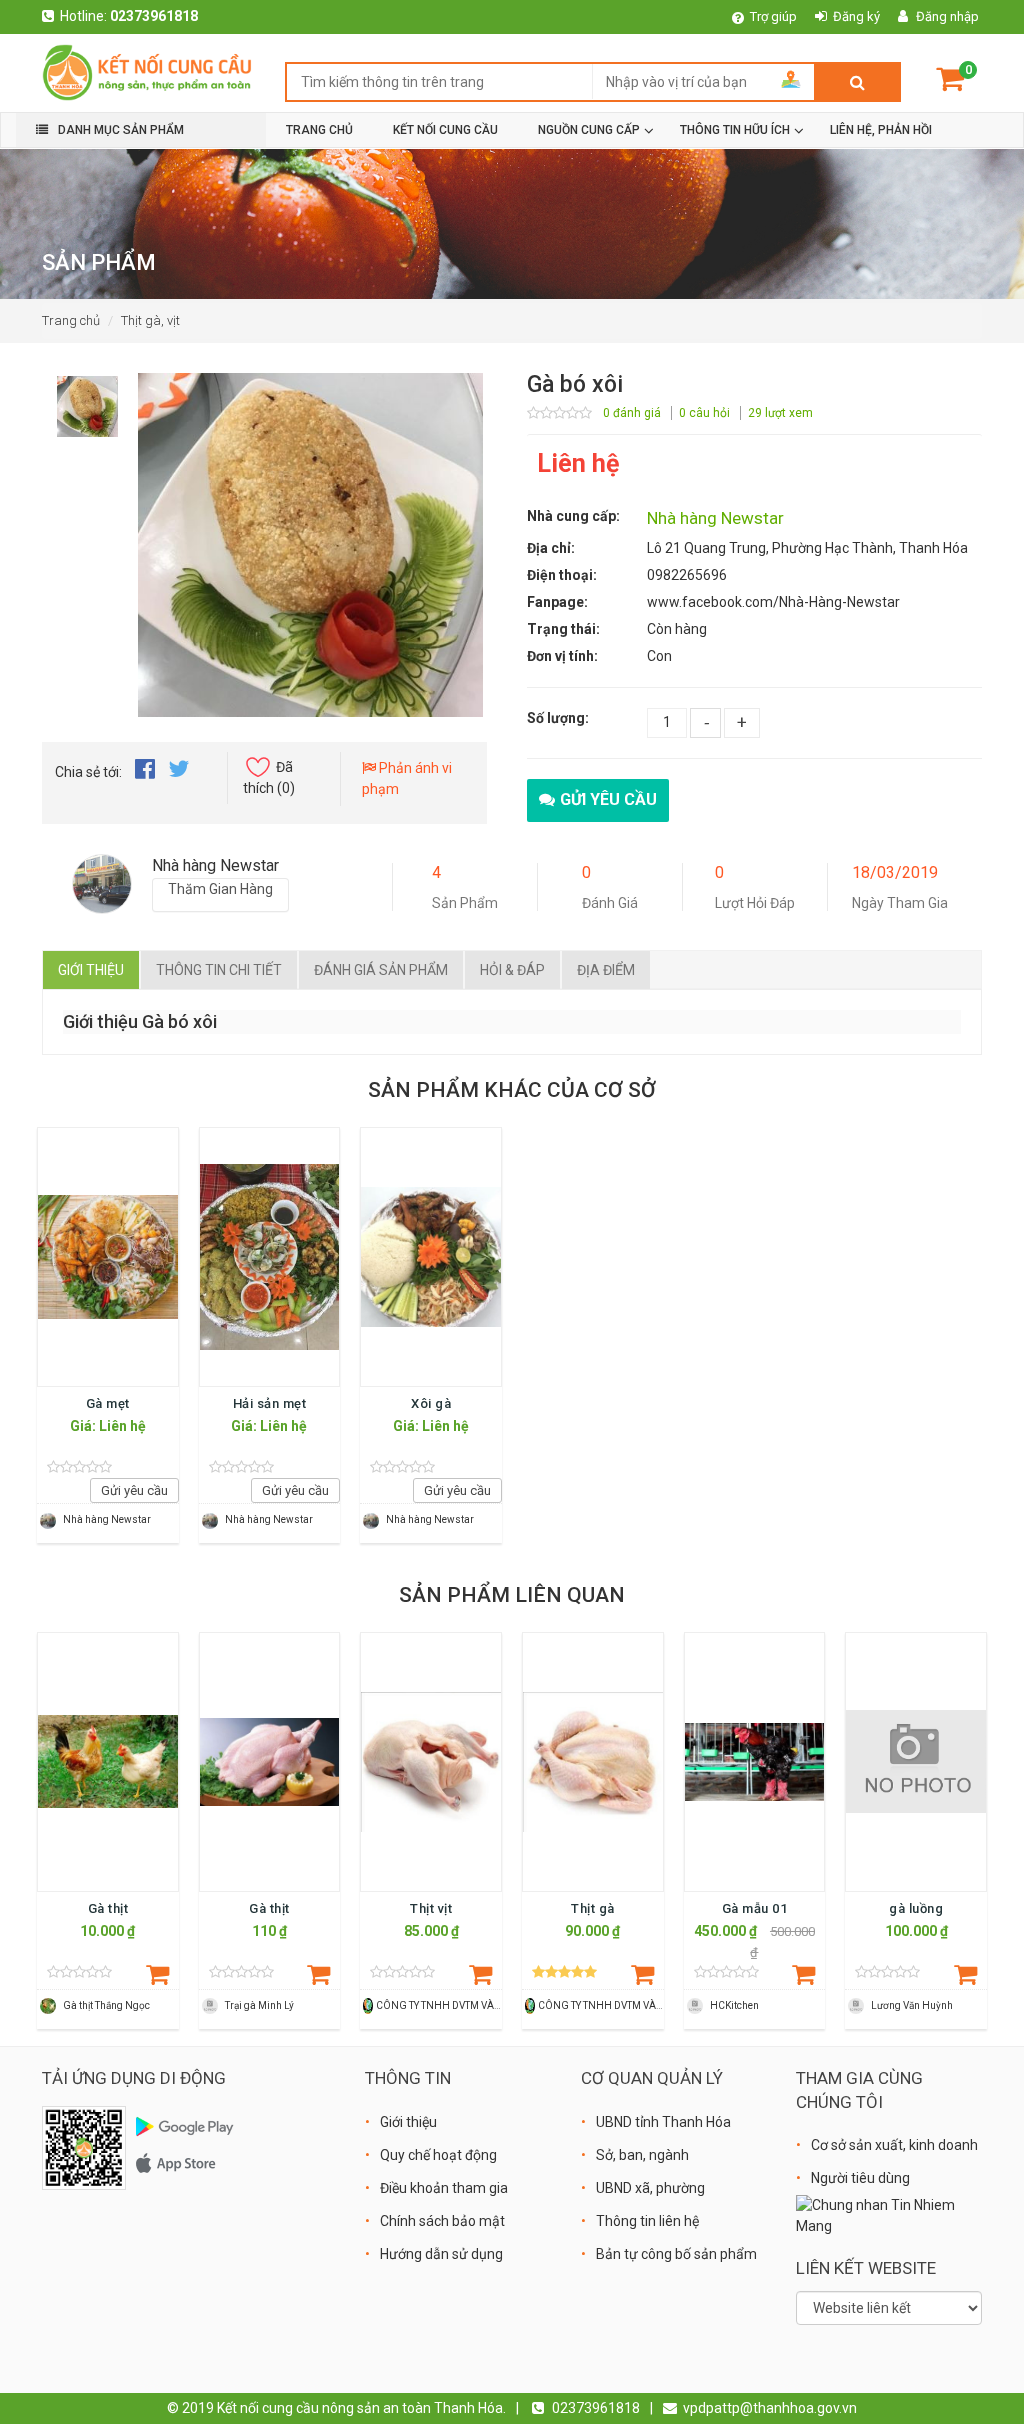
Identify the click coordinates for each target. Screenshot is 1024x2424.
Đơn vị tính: (562, 656)
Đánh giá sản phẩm (381, 970)
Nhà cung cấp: (573, 516)
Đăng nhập (947, 16)
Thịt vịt (431, 1908)
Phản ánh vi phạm (407, 778)
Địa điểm (606, 970)
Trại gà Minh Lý (259, 2005)
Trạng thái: (563, 629)
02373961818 (154, 16)
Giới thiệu (91, 970)
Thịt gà (593, 1908)
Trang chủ (71, 320)
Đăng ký (856, 16)
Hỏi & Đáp (512, 970)
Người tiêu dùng (860, 2178)
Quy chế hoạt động (438, 2155)
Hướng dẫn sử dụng (441, 2254)
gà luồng (916, 1908)
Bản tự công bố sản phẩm (676, 2254)
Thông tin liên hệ (647, 2221)
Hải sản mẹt (270, 1403)
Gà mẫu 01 (755, 1908)
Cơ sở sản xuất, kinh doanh (894, 2145)
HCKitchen (734, 2005)
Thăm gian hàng (220, 889)
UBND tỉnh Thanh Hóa (663, 2122)
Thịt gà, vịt (150, 320)
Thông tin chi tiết (219, 970)
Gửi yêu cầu (608, 799)
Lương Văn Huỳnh (912, 2005)
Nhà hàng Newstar (715, 518)
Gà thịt (108, 1908)
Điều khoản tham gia (444, 2188)
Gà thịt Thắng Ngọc (106, 2005)
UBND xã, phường (650, 2188)
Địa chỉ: (551, 548)
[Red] (87, 401)
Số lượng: (558, 718)
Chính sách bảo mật (442, 2221)
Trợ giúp (773, 16)
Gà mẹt (108, 1403)
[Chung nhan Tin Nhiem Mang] (889, 2215)
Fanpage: (557, 602)
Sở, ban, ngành (642, 2155)
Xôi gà (431, 1403)
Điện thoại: (562, 575)
